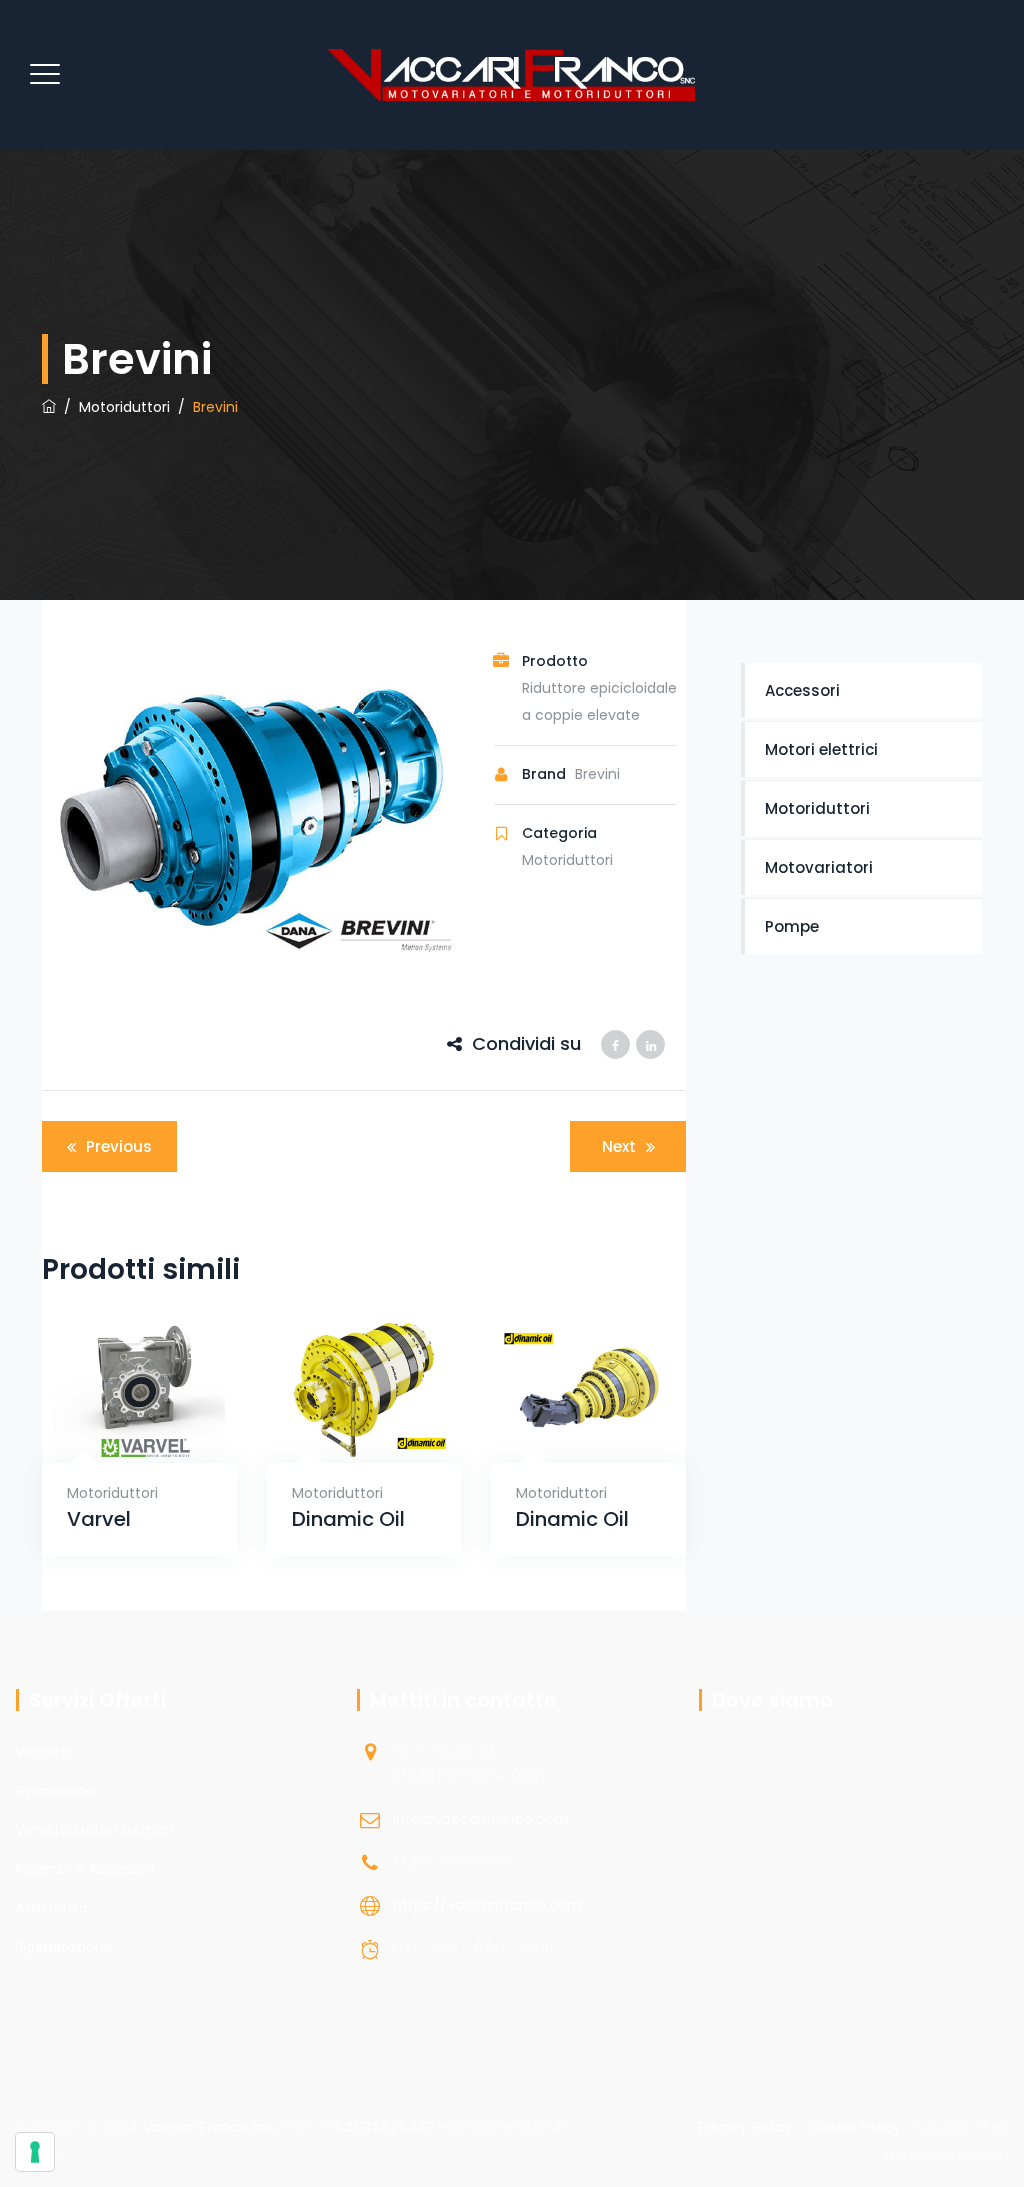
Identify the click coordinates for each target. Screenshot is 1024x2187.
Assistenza (51, 1908)
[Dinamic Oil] (339, 1437)
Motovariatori (819, 867)
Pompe (792, 926)
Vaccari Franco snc (210, 2127)
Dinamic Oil (348, 1519)
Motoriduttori (112, 1493)
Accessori (802, 690)
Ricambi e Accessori (85, 1869)
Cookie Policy (855, 2127)
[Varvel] (114, 1437)
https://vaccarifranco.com (487, 1905)
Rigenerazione (64, 1947)
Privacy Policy (745, 2127)
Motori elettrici (821, 749)
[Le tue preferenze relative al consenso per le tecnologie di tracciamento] (35, 2152)
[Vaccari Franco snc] (509, 75)
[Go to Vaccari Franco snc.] (49, 407)
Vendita (42, 1752)
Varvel (99, 1519)
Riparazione (55, 1791)
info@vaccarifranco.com (481, 1819)
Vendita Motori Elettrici (93, 1830)
